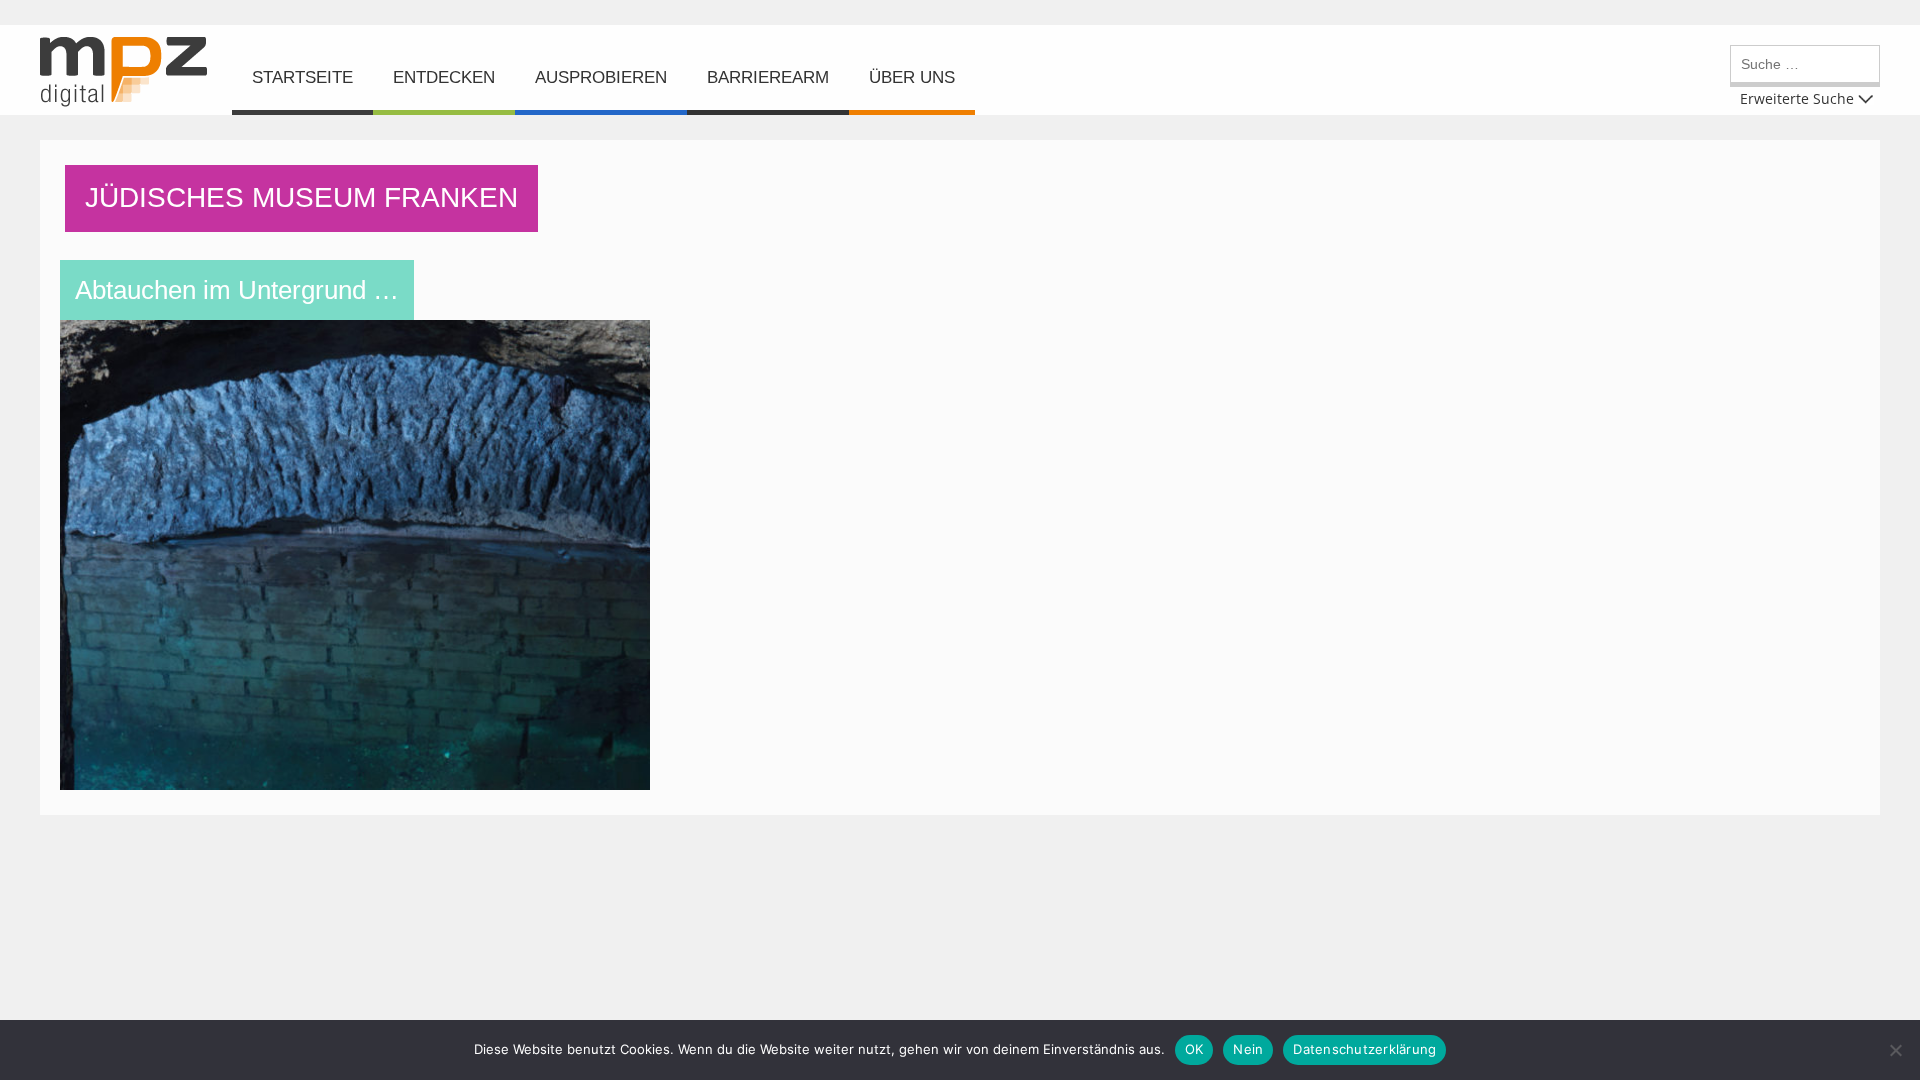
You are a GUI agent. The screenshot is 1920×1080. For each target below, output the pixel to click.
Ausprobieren (601, 77)
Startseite (302, 77)
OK (1194, 1049)
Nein (1248, 1049)
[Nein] (1895, 1050)
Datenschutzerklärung (1364, 1049)
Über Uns (912, 77)
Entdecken (444, 77)
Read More (360, 410)
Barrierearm (768, 77)
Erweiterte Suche (1797, 97)
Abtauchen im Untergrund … (237, 290)
